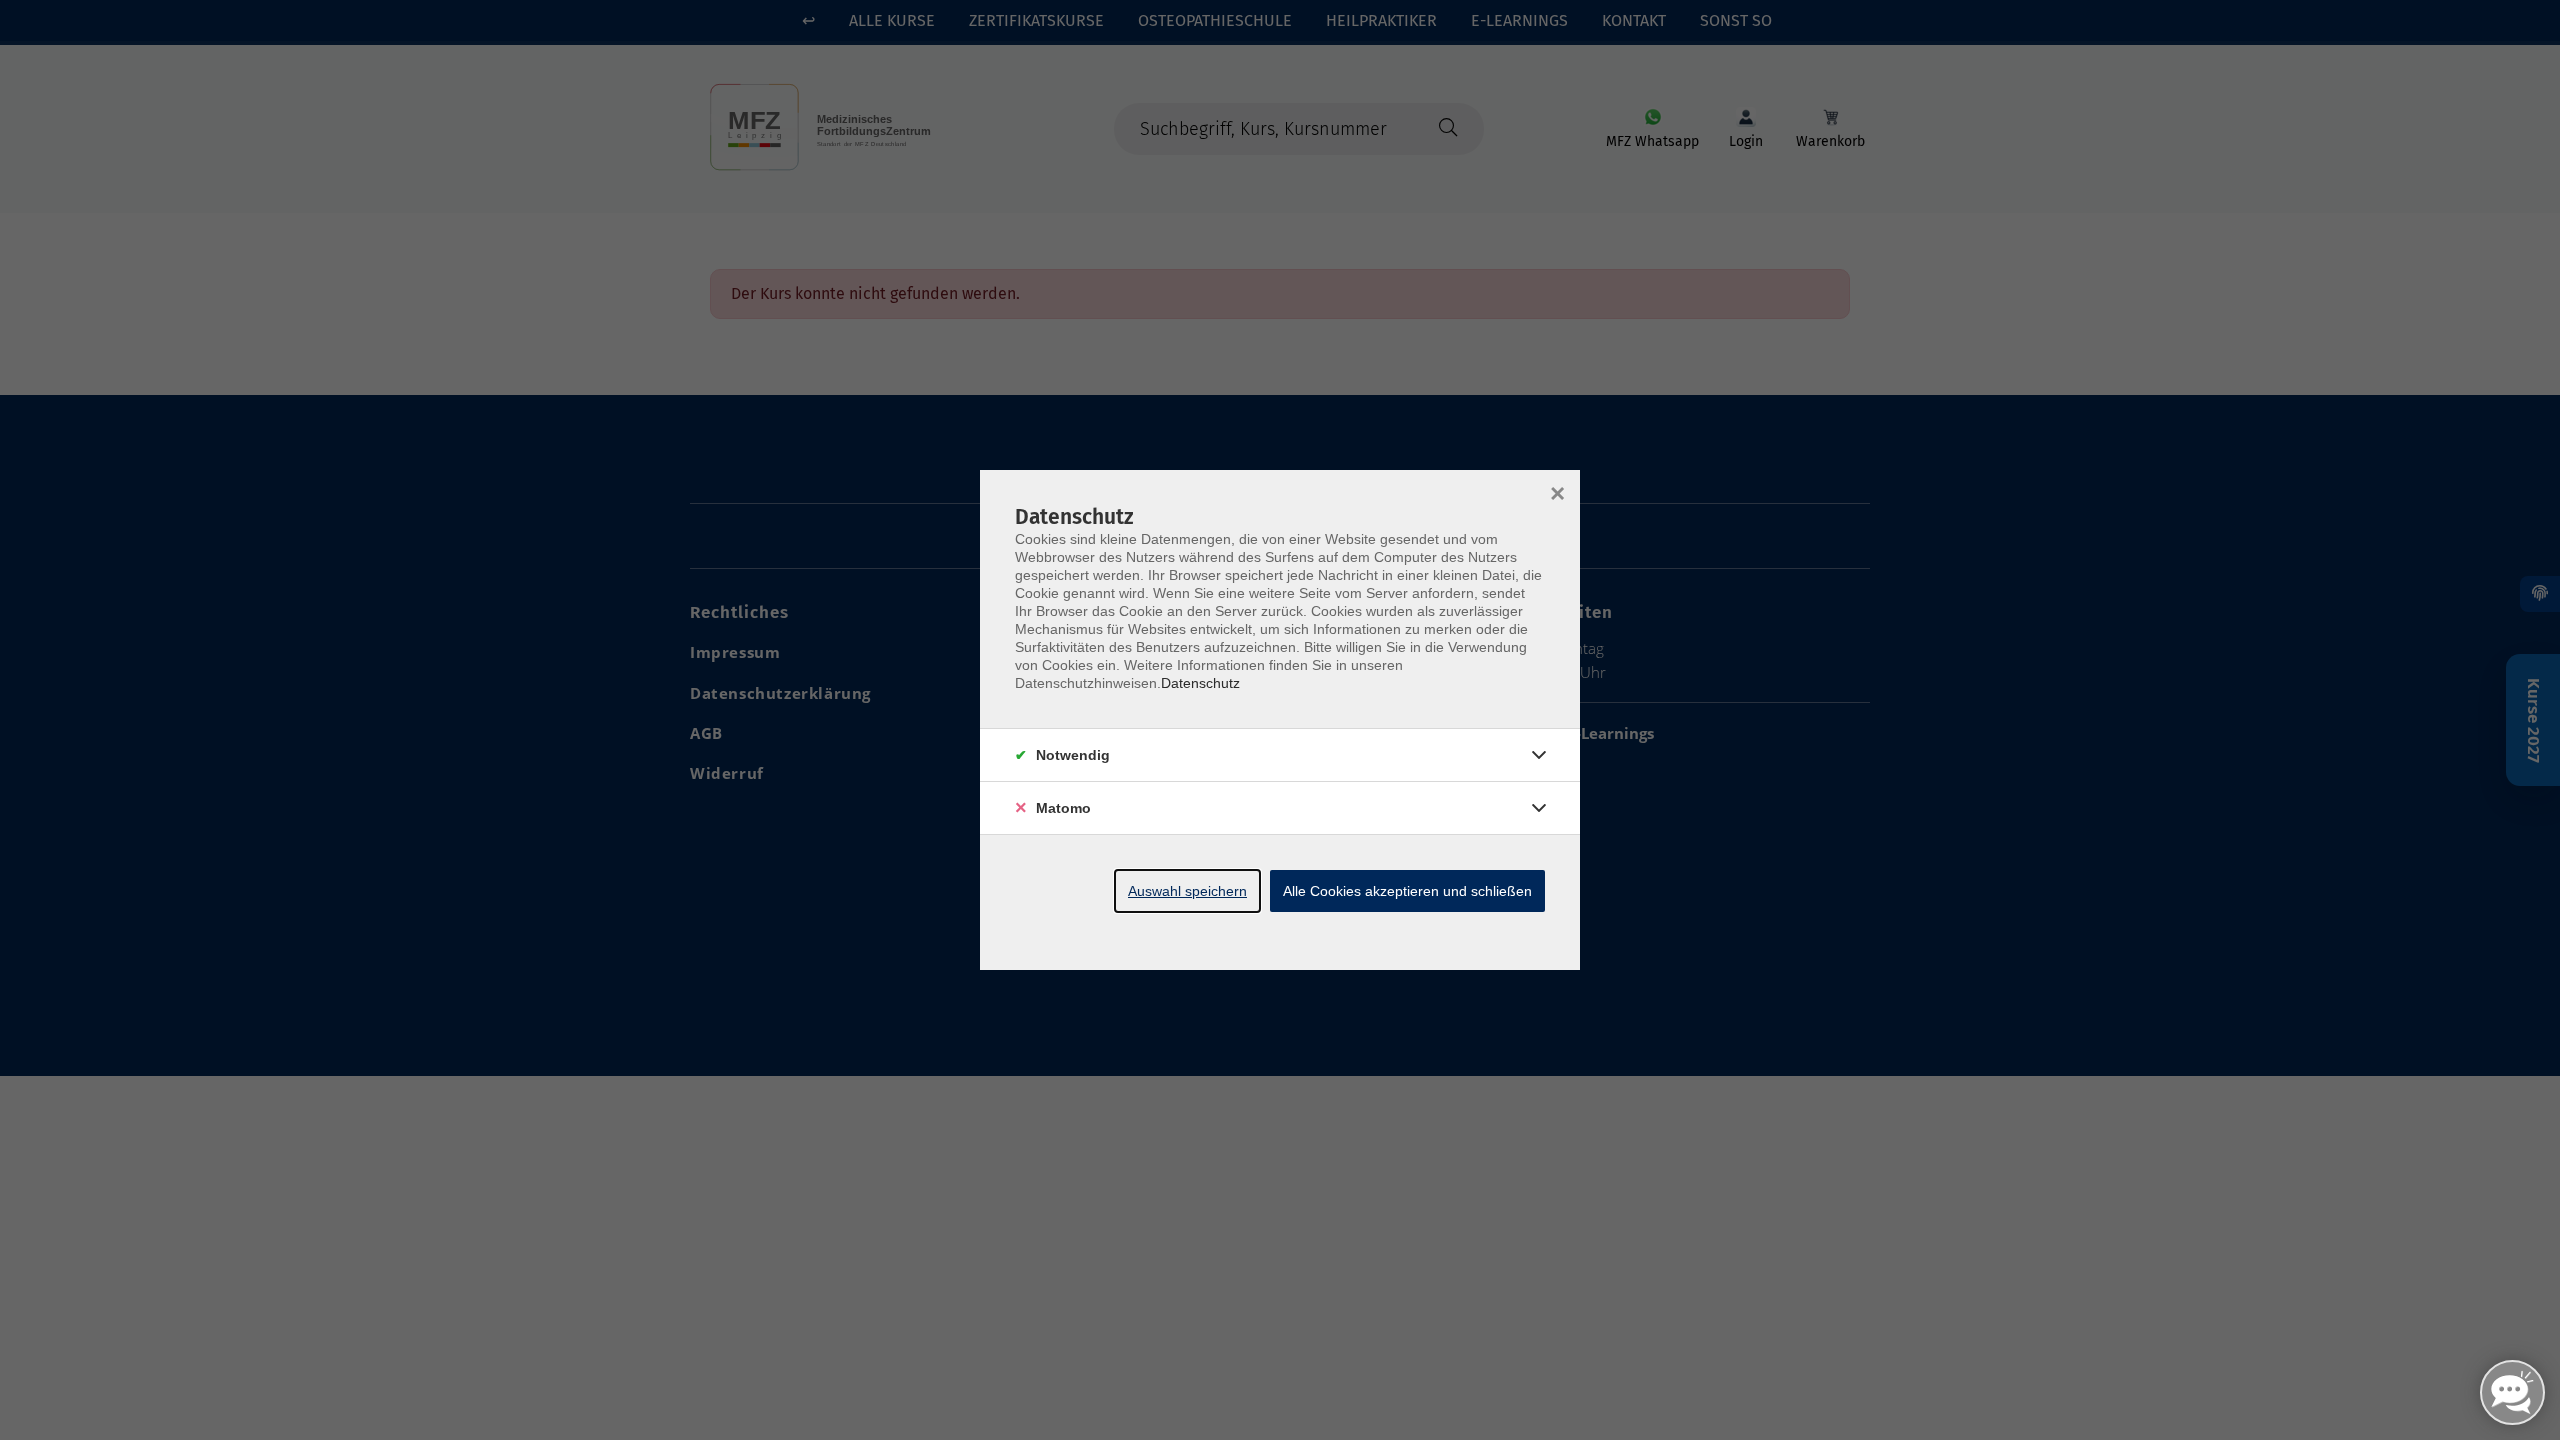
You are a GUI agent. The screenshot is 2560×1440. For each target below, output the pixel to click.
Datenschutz (1200, 683)
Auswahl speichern (1187, 891)
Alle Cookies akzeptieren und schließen (1407, 891)
